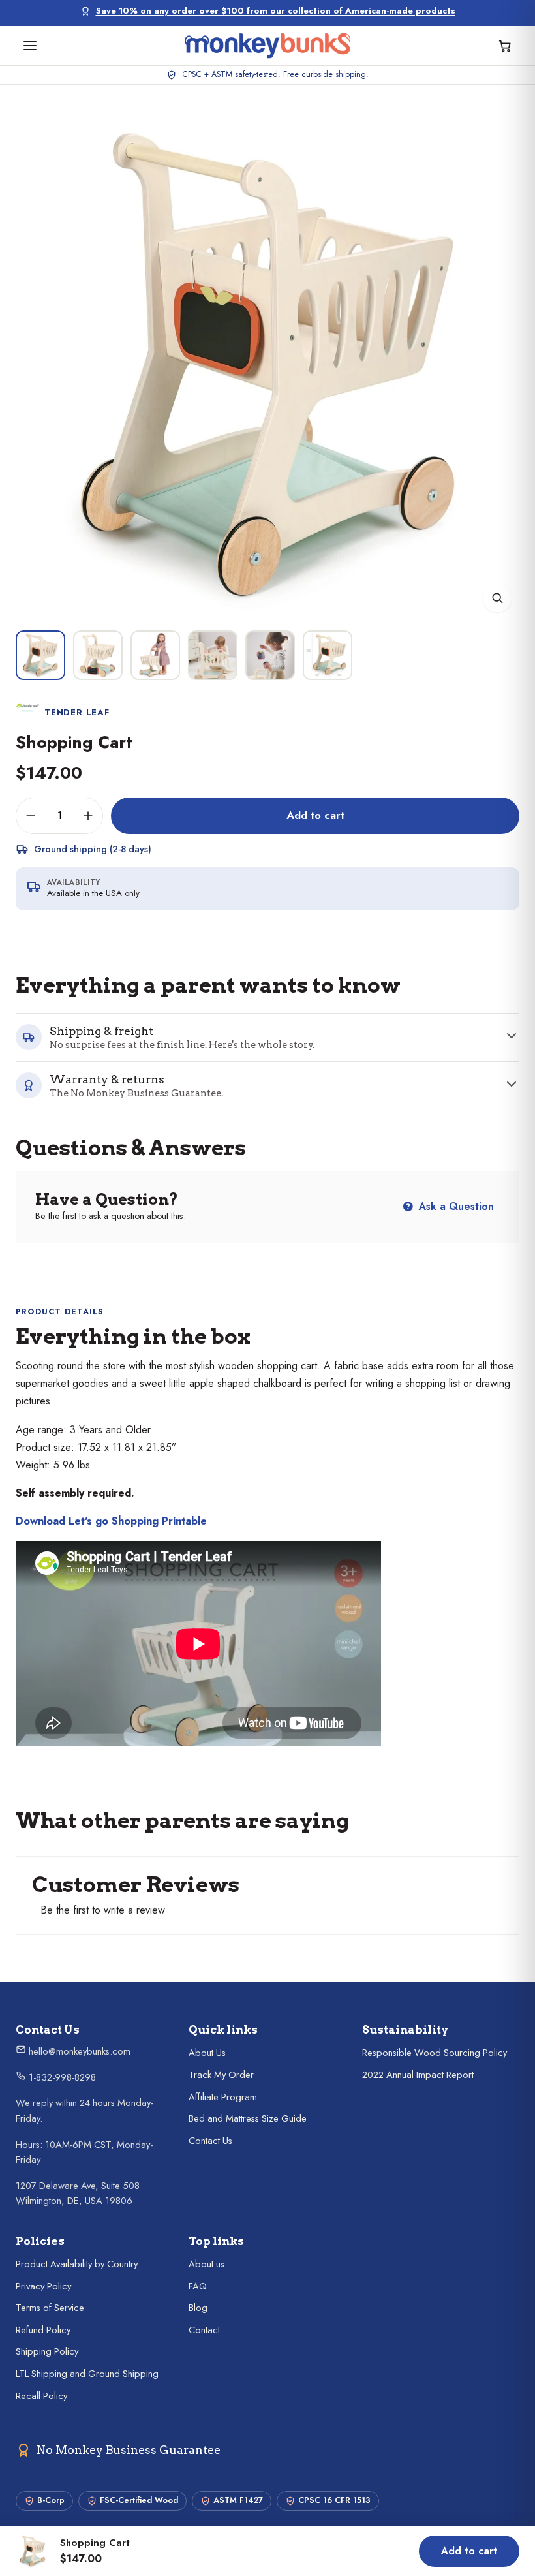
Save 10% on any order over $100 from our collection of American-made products (276, 11)
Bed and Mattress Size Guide (248, 2118)
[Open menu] (30, 46)
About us (206, 2264)
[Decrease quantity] (31, 816)
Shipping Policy (47, 2351)
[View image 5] (270, 655)
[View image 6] (328, 655)
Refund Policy (43, 2330)
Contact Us (210, 2141)
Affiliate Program (223, 2097)
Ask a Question (455, 1206)
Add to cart (315, 815)
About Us (207, 2053)
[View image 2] (98, 655)
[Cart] (505, 46)
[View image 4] (213, 655)
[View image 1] (40, 655)
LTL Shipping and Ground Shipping (87, 2374)
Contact (204, 2330)
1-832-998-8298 (61, 2077)
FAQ (198, 2286)
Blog (198, 2308)
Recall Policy (41, 2396)
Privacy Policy (43, 2286)
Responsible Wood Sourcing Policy (435, 2053)
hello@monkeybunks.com (78, 2051)
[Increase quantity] (88, 816)
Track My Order (221, 2075)
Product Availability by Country (77, 2264)
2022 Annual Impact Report (418, 2075)
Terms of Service (50, 2308)
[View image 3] (155, 655)
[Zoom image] (497, 598)
